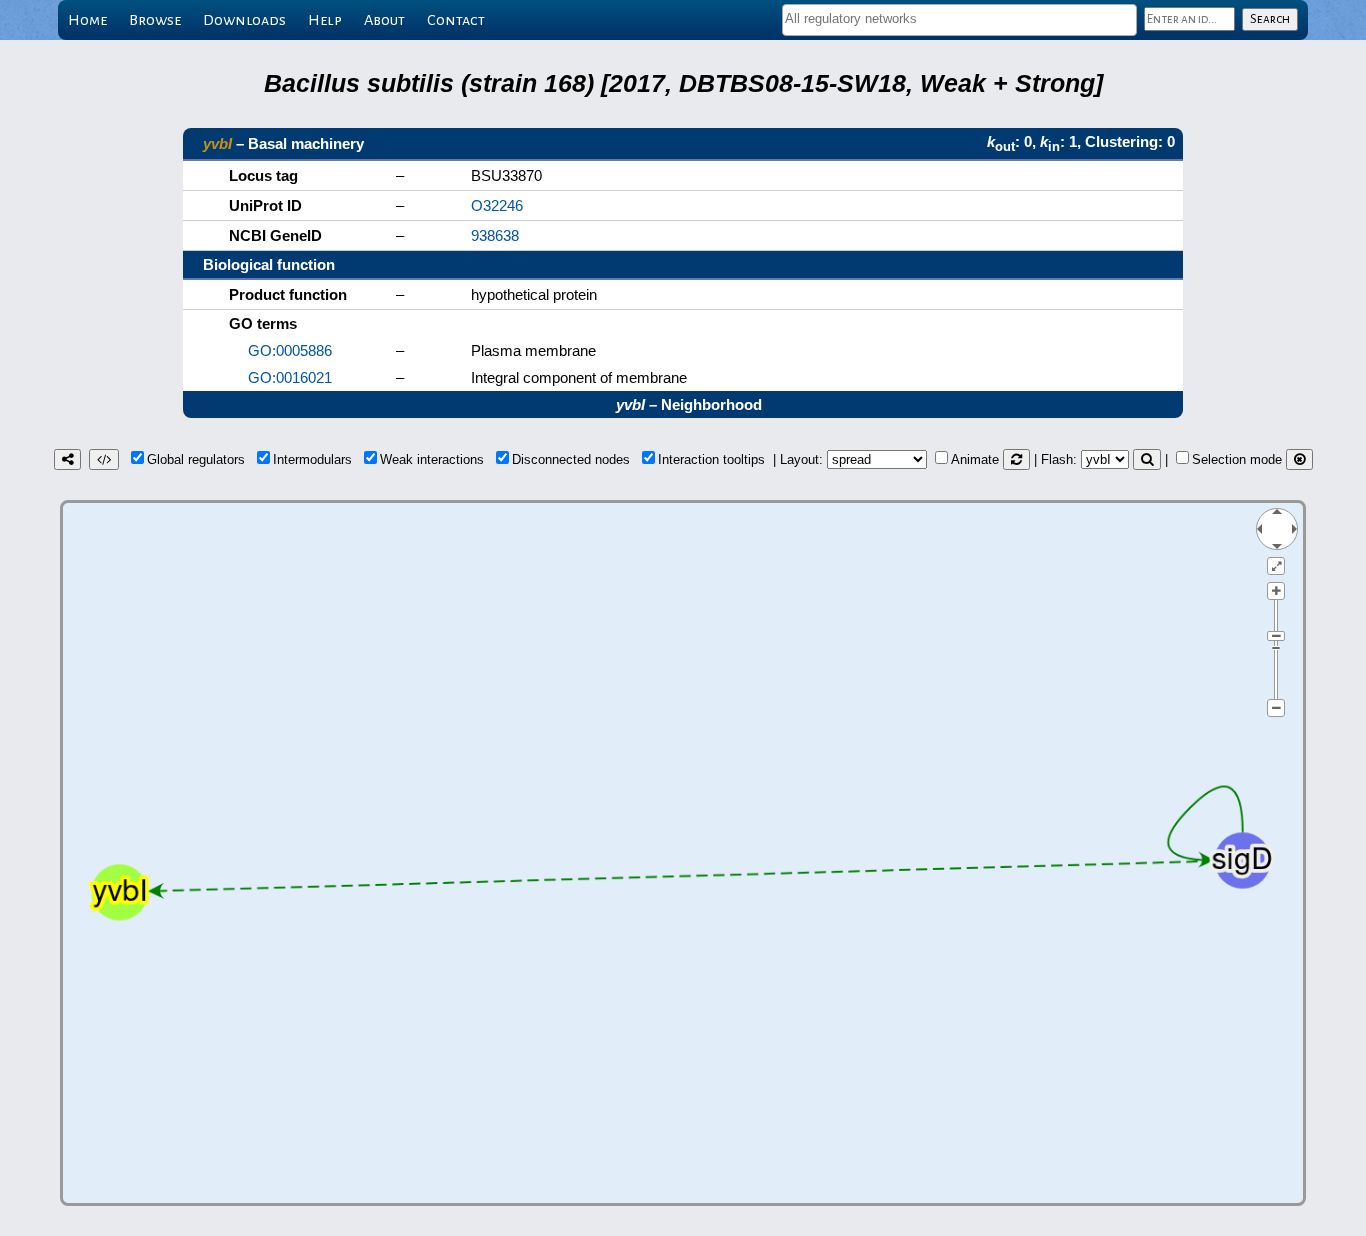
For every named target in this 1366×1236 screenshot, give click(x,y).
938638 (495, 235)
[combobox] (959, 20)
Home (87, 20)
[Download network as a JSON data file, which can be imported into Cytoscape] (104, 459)
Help (325, 20)
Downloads (244, 20)
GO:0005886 (290, 350)
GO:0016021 (290, 377)
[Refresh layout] (1016, 459)
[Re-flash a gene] (1147, 459)
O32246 (497, 205)
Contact (456, 20)
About (384, 20)
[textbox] (959, 18)
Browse (155, 20)
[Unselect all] (1299, 459)
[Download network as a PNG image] (67, 459)
